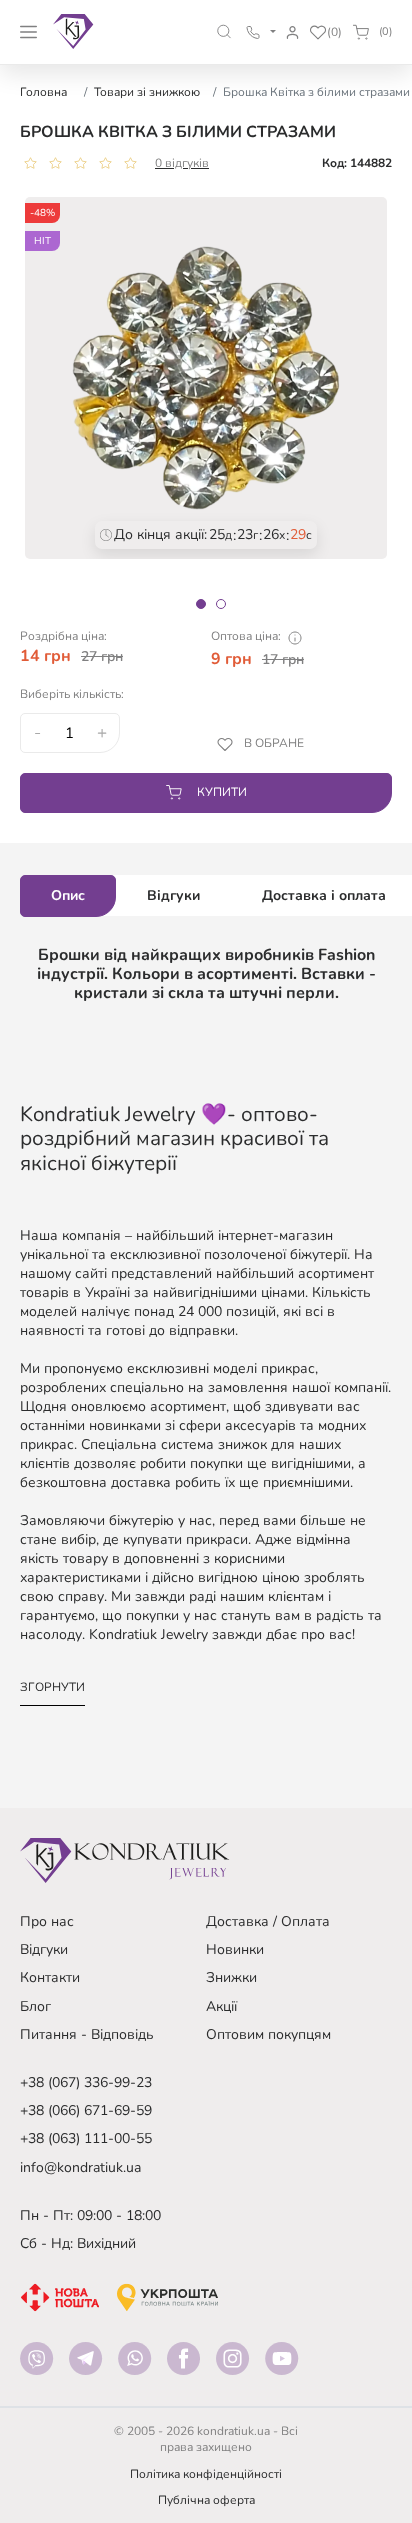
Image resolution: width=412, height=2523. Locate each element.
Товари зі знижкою (147, 92)
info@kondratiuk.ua (80, 2167)
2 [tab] (221, 604)
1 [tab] (201, 604)
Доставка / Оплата (268, 1921)
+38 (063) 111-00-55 (86, 2138)
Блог (35, 2006)
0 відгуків (182, 163)
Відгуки (44, 1949)
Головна (43, 92)
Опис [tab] (68, 895)
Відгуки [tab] (173, 895)
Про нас (47, 1921)
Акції (221, 2006)
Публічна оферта (206, 2500)
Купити (222, 792)
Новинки (235, 1949)
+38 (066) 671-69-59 (86, 2110)
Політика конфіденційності (206, 2474)
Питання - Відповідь (87, 2034)
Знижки (231, 1977)
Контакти (50, 1977)
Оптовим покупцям (268, 2034)
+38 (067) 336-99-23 (86, 2082)
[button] (224, 31)
